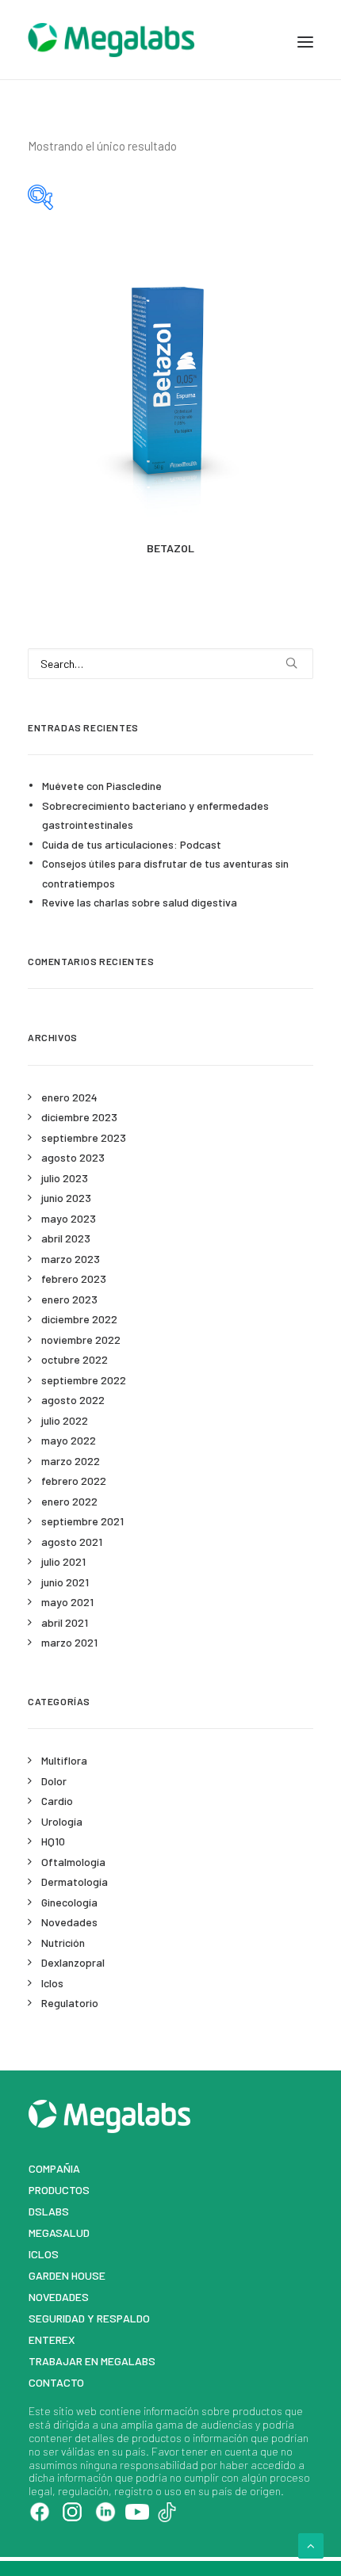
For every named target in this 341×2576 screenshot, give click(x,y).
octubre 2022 (75, 1359)
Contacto (56, 2382)
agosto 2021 (72, 1542)
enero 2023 (69, 1299)
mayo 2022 (69, 1440)
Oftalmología (73, 1862)
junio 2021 (65, 1582)
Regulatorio (70, 2003)
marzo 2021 (69, 1642)
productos (257, 2411)
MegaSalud (59, 2233)
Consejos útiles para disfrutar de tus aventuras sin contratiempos (165, 873)
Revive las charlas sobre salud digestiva (140, 902)
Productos (59, 2190)
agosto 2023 (73, 1157)
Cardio (57, 1801)
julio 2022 (65, 1420)
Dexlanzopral (73, 1962)
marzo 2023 (71, 1259)
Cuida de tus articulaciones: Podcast (132, 844)
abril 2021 (65, 1622)
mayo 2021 (67, 1602)
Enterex (52, 2339)
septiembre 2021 (82, 1521)
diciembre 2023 (79, 1117)
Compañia (54, 2168)
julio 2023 (65, 1178)
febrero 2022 (74, 1481)
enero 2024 (69, 1097)
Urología (62, 1821)
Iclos (52, 1983)
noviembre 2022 (81, 1340)
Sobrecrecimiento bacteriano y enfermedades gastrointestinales (155, 815)
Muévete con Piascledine (102, 786)
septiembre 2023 (84, 1137)
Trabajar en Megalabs (92, 2361)
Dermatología (75, 1881)
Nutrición (63, 1942)
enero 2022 (69, 1501)
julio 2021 (63, 1561)
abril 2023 (66, 1238)
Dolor (54, 1781)
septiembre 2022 (84, 1380)
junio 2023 (66, 1198)
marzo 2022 (71, 1461)
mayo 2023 (69, 1218)
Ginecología (69, 1902)
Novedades (69, 1922)
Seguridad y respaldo (89, 2318)
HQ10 (53, 1841)
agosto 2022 (73, 1400)
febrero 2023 (74, 1278)
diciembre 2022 (79, 1319)
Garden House (67, 2275)
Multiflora (64, 1760)
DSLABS (49, 2211)
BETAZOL (170, 548)
